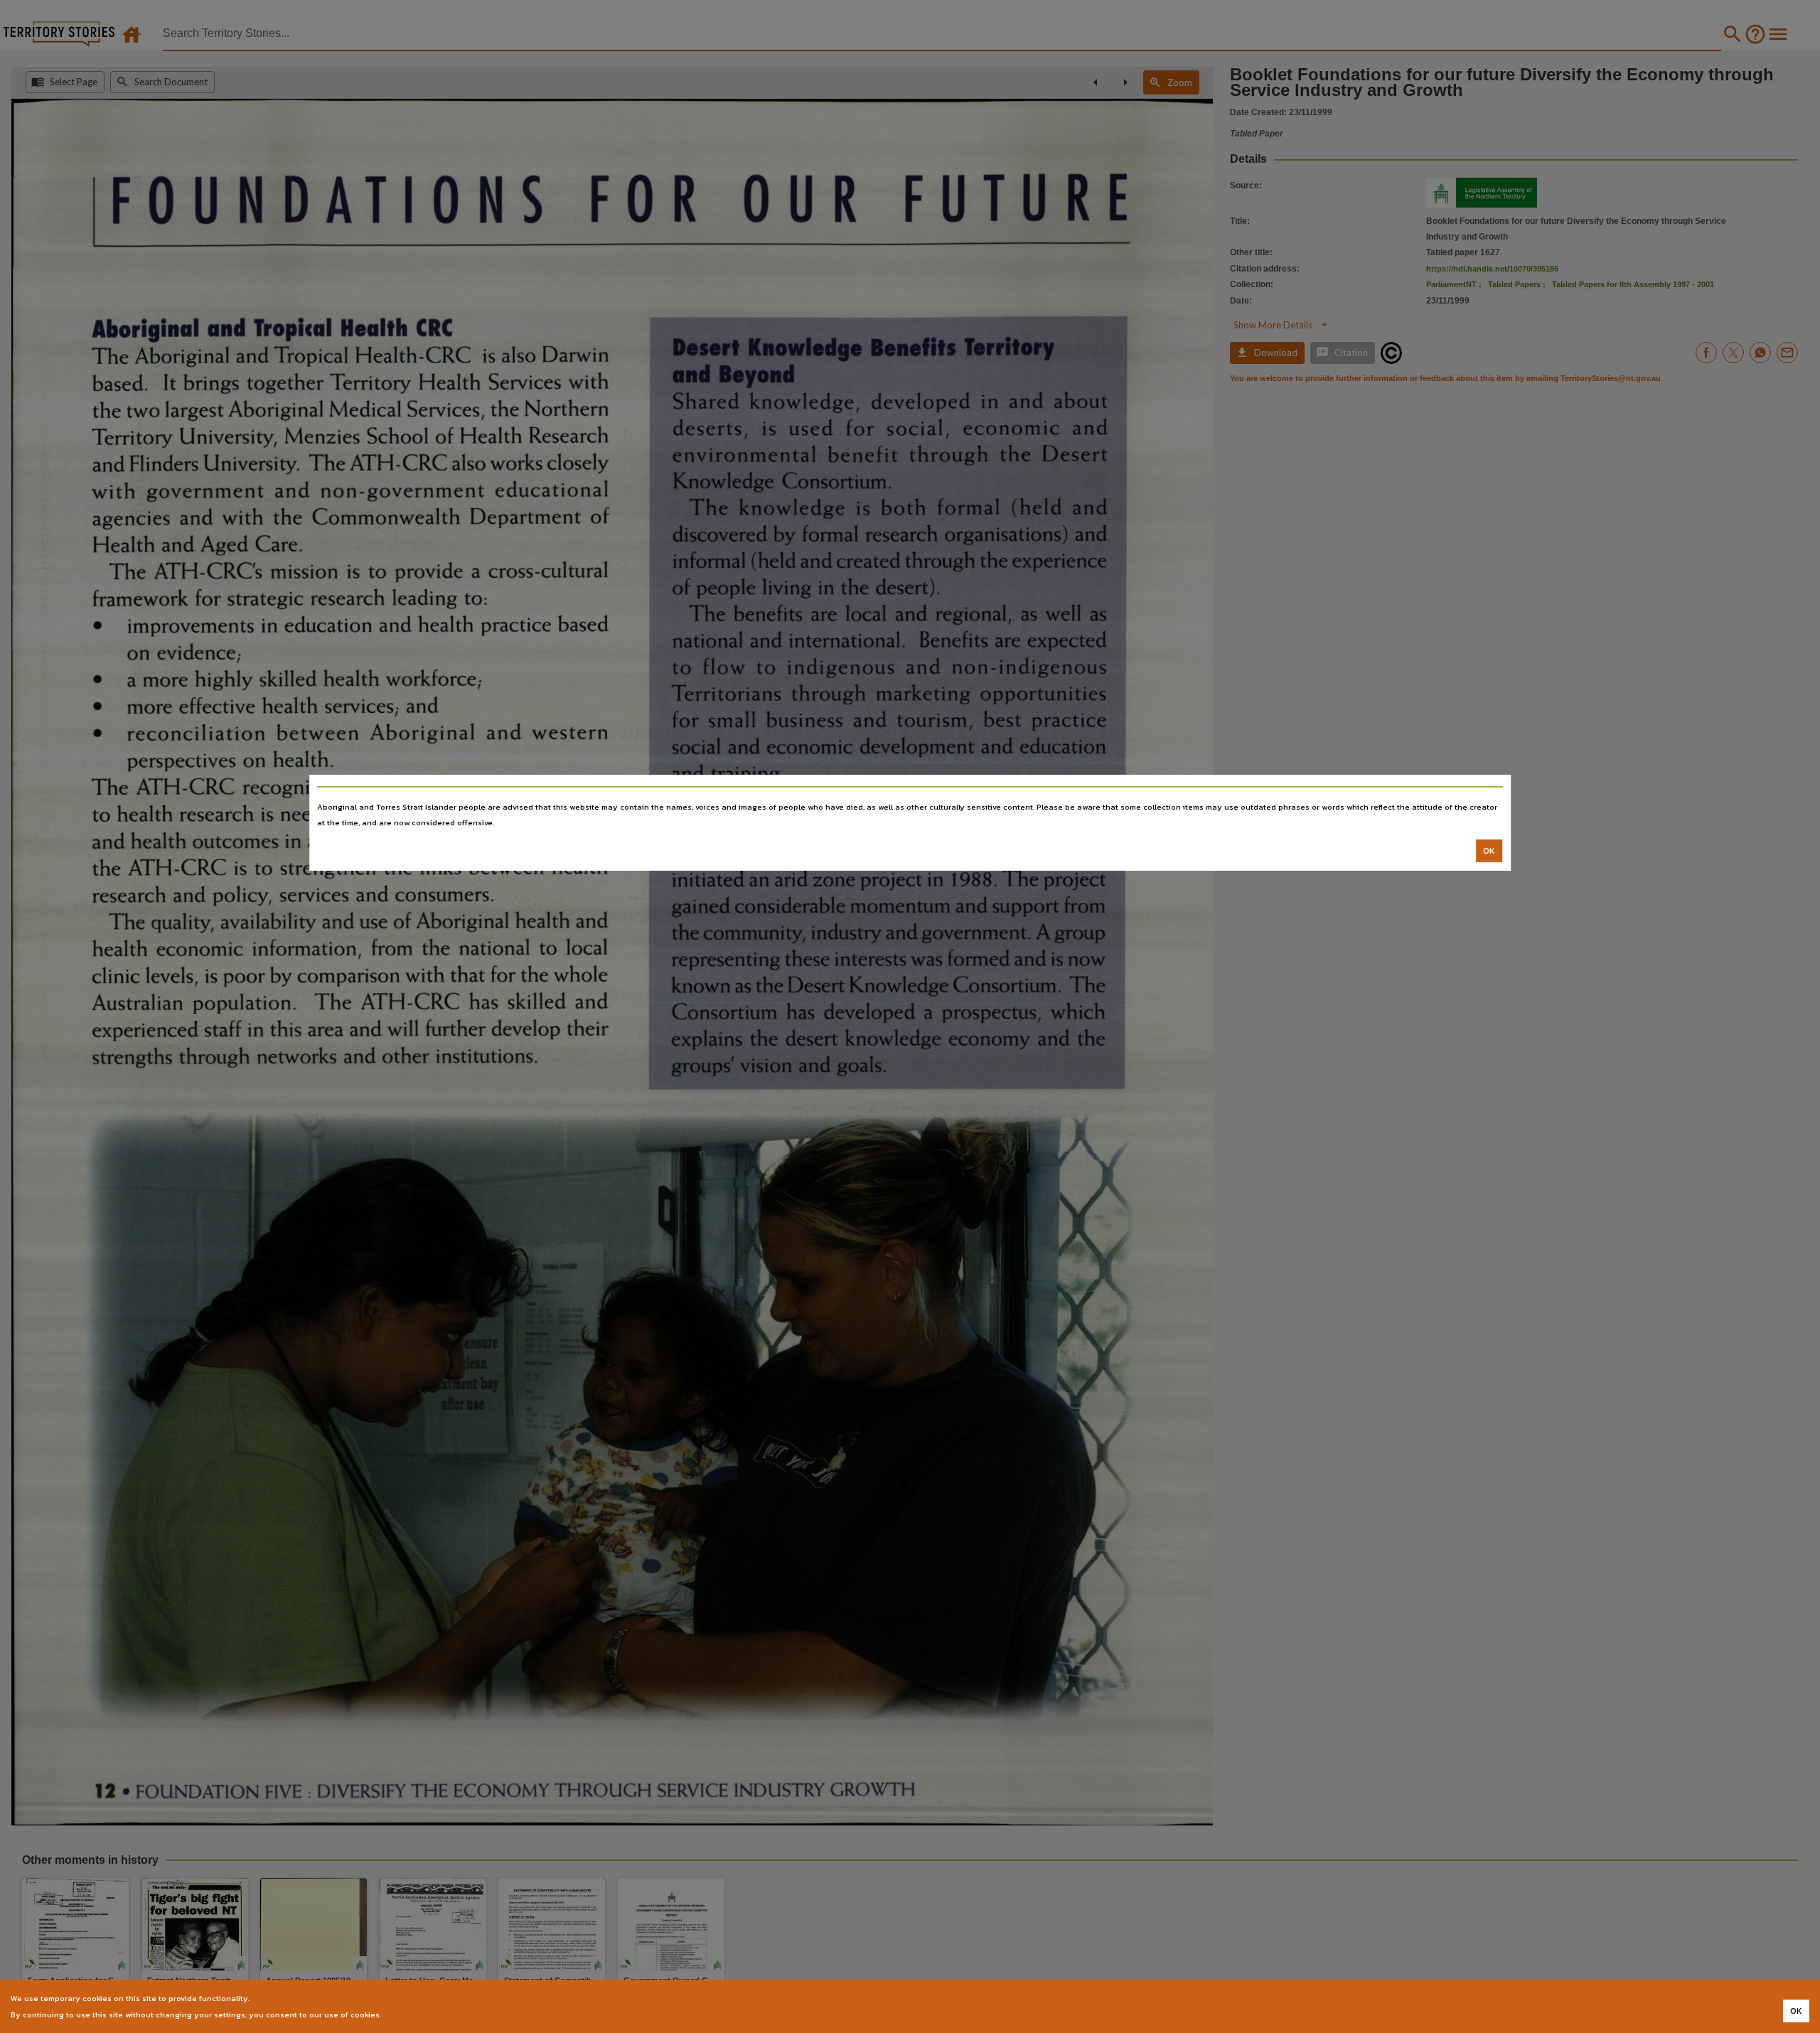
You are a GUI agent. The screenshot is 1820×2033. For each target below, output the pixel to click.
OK (1489, 851)
